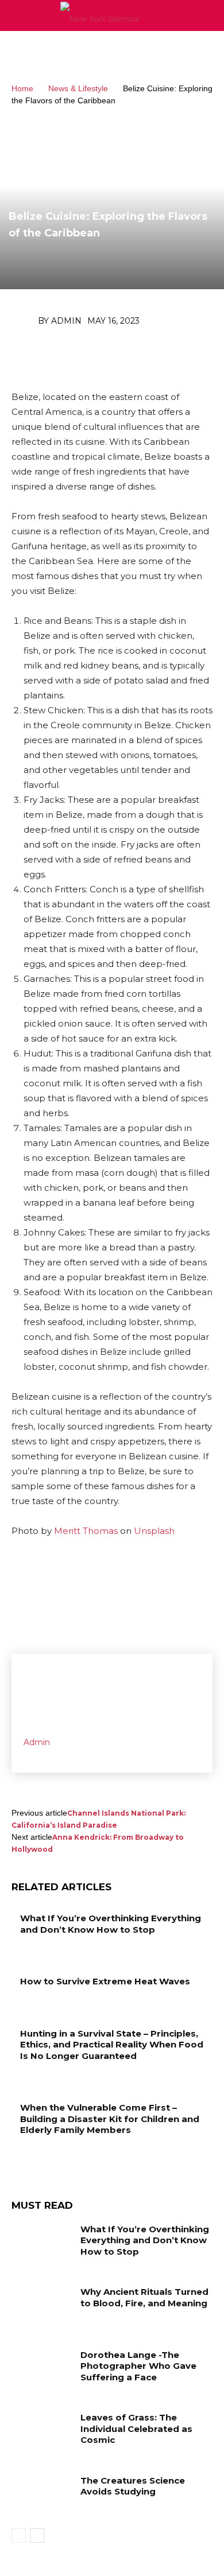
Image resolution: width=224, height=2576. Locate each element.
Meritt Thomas (86, 1531)
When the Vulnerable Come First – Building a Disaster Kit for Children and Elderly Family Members (110, 2119)
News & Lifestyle (78, 88)
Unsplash (154, 1531)
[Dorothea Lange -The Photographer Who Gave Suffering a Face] (42, 2371)
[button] (208, 15)
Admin (66, 321)
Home (22, 88)
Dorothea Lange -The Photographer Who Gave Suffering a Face (138, 2366)
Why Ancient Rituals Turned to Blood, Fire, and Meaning (144, 2297)
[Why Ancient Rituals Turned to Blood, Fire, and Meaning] (42, 2307)
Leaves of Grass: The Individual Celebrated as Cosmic (136, 2429)
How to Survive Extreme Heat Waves (105, 1981)
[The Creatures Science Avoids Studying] (42, 2496)
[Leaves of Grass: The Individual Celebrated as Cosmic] (42, 2433)
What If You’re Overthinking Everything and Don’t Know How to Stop (111, 1924)
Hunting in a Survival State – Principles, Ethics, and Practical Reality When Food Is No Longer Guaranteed (112, 2045)
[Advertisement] (112, 51)
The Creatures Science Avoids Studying (133, 2486)
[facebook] (27, 1754)
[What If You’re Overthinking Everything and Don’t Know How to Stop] (42, 2245)
